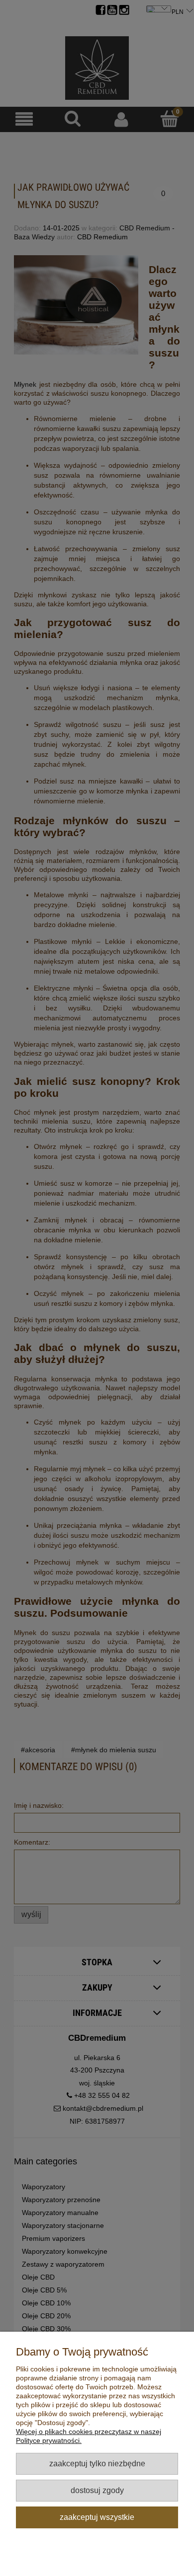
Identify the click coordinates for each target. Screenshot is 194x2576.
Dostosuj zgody (97, 2490)
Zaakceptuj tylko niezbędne (97, 2463)
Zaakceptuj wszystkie (97, 2517)
